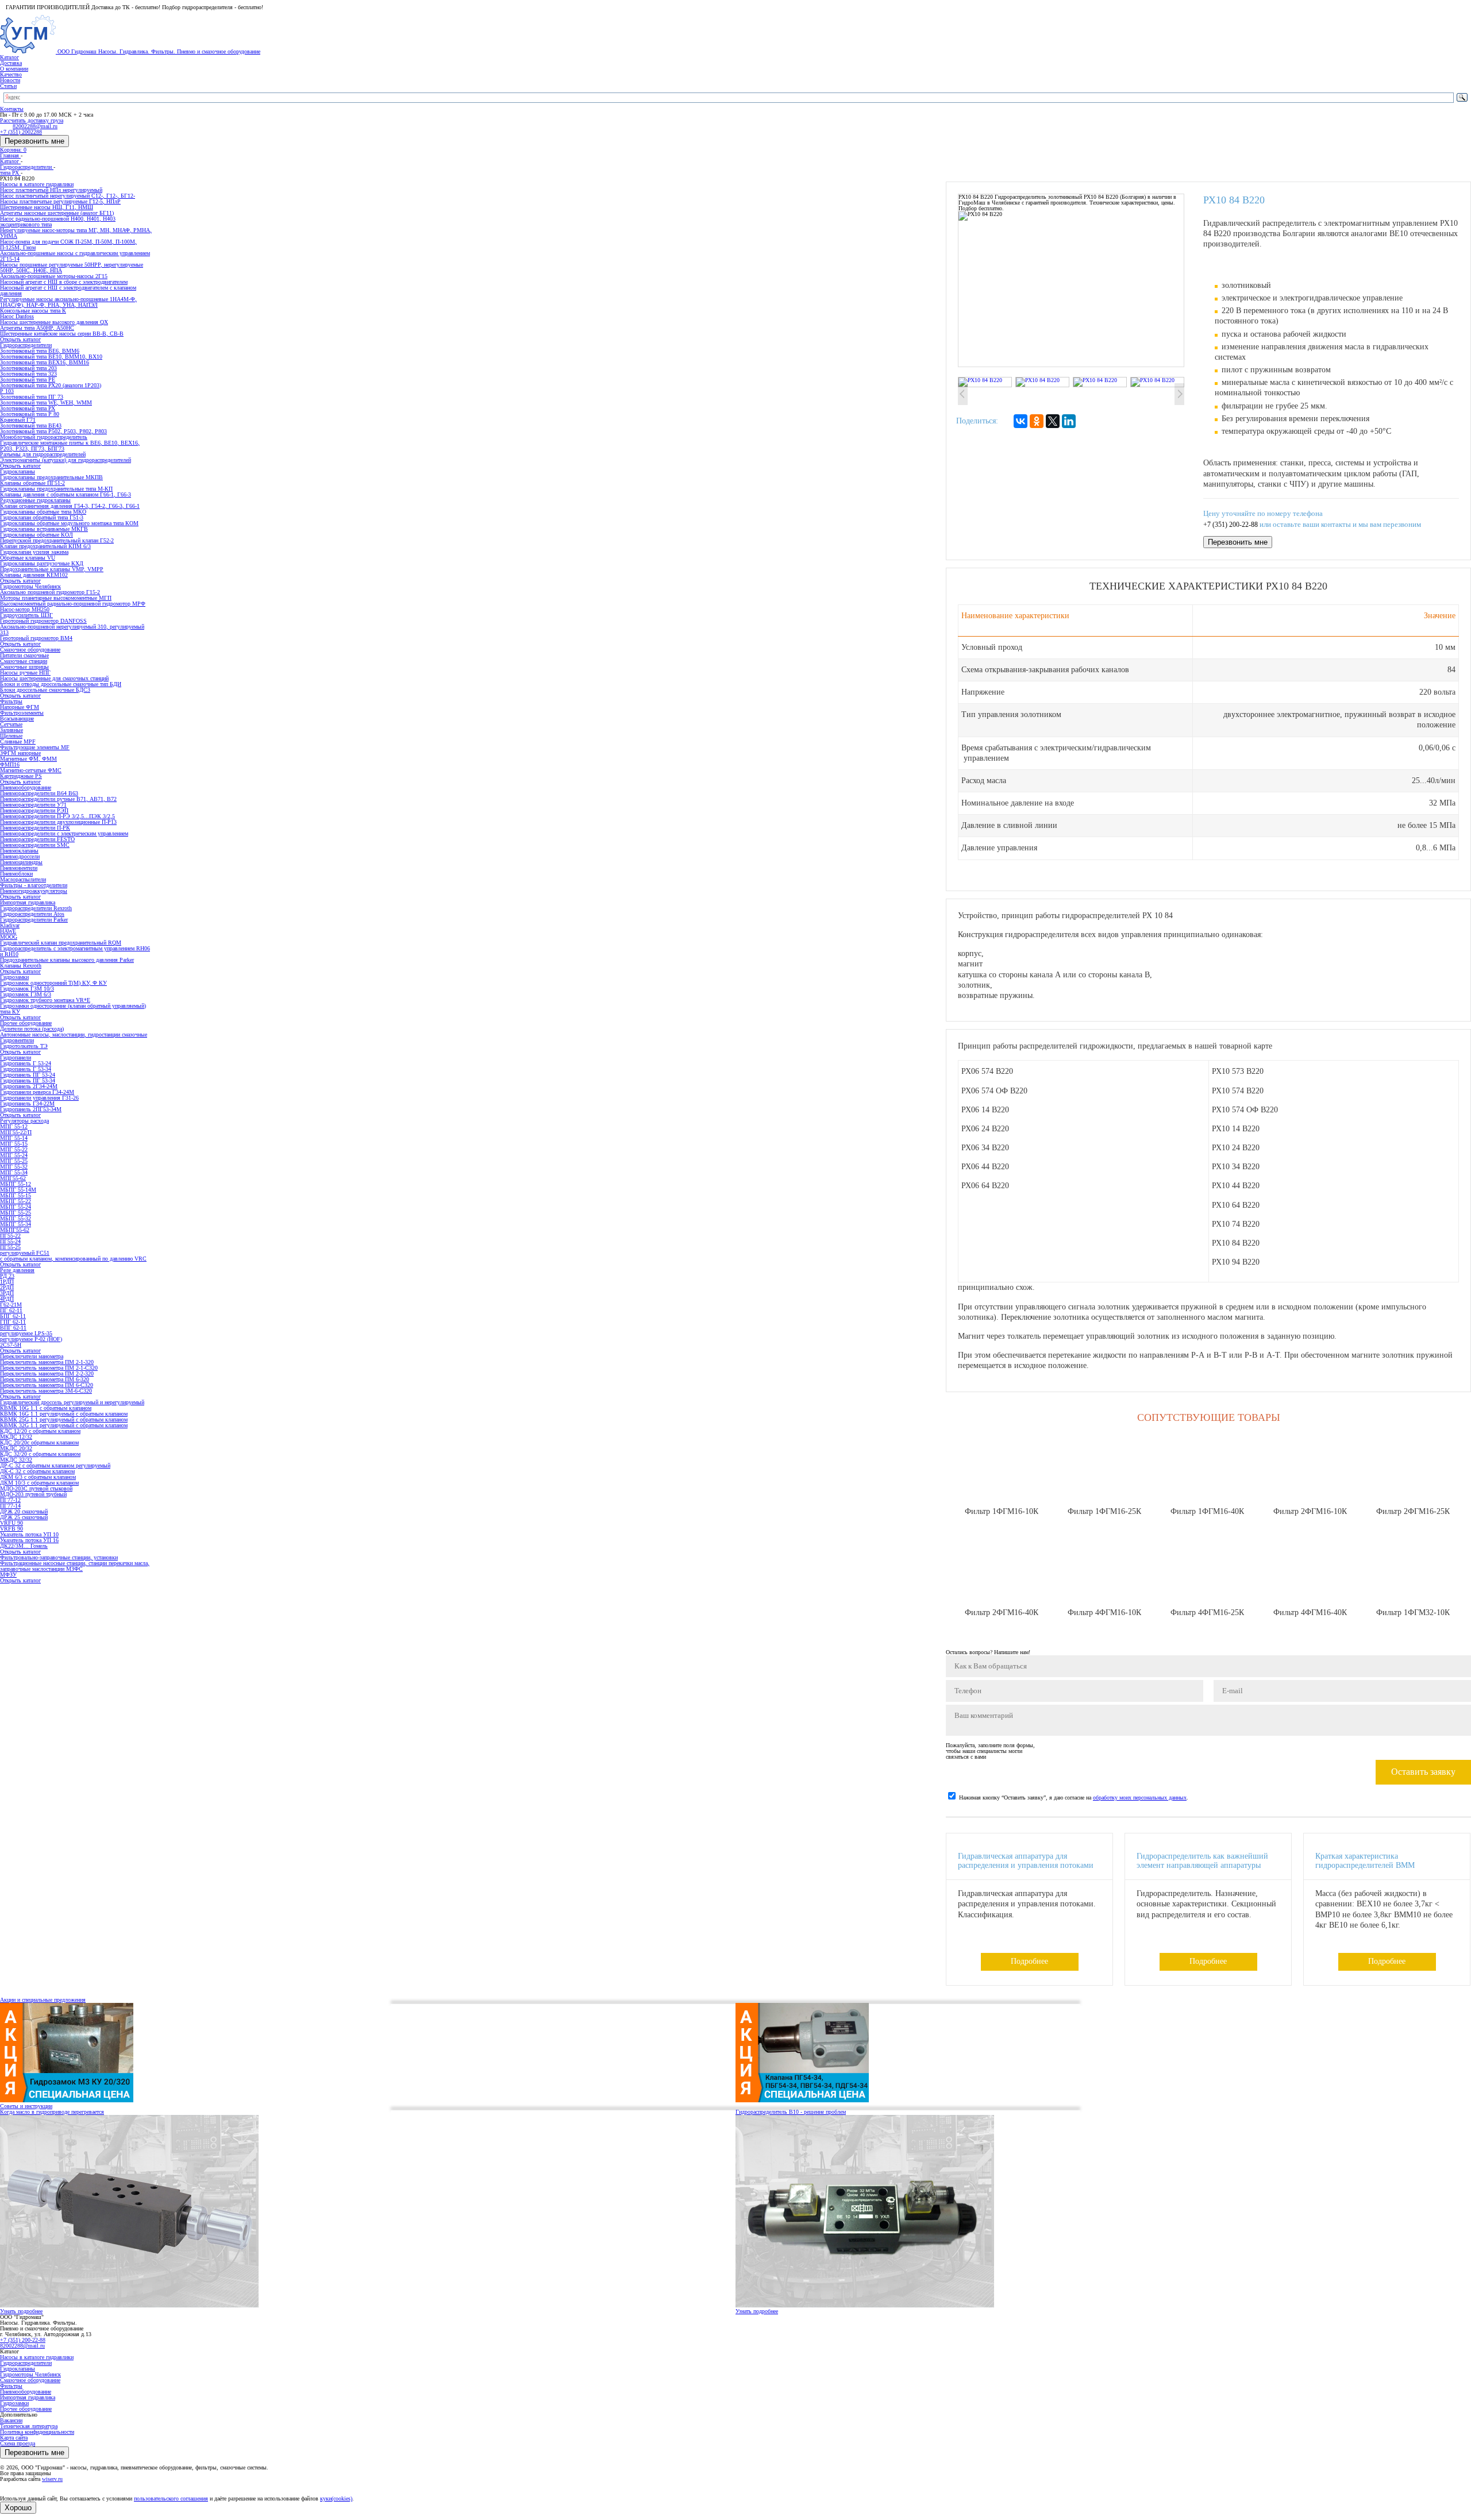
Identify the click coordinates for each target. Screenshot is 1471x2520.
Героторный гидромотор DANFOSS (43, 621)
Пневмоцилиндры (21, 862)
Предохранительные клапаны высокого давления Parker (67, 960)
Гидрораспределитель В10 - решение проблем (791, 2112)
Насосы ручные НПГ (25, 673)
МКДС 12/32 (16, 1437)
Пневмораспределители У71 (33, 805)
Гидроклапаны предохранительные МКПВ (51, 477)
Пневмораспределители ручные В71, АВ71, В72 (58, 799)
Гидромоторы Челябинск (30, 2374)
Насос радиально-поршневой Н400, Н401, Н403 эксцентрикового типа (58, 221)
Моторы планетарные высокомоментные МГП (56, 598)
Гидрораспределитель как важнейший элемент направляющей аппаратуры (1202, 1861)
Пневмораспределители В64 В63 (39, 793)
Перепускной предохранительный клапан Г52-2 (57, 540)
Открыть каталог (20, 339)
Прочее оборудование (26, 2409)
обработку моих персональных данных (1140, 1797)
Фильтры (11, 2386)
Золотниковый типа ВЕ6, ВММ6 (40, 351)
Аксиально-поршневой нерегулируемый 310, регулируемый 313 (72, 629)
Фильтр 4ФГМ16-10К (1104, 1612)
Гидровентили (17, 1040)
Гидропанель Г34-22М (27, 1103)
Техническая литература (29, 2426)
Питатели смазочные (24, 655)
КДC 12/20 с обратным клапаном (40, 1431)
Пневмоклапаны (19, 851)
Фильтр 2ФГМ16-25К (1413, 1511)
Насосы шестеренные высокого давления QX (54, 322)
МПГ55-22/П (16, 1132)
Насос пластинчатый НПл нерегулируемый (51, 190)
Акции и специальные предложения (43, 2000)
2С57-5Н (11, 1345)
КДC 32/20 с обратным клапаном (40, 1454)
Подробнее (1029, 1961)
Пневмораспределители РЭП (34, 810)
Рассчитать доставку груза (32, 120)
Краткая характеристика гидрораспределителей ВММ (1365, 1861)
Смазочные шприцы (24, 667)
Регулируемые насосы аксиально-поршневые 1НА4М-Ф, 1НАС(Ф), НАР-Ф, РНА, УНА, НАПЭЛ (68, 302)
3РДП (7, 1293)
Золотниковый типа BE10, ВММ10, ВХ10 (51, 357)
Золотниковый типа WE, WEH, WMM (46, 402)
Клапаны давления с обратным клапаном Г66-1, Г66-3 (66, 494)
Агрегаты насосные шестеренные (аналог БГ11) (57, 213)
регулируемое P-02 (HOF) (31, 1339)
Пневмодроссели (20, 856)
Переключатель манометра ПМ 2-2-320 (47, 1373)
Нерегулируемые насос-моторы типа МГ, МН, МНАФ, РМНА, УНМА (76, 233)
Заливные (11, 730)
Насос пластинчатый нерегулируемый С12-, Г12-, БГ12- (68, 196)
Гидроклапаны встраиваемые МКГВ (44, 529)
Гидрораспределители (26, 2363)
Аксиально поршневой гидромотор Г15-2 (50, 592)
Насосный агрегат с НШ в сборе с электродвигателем (64, 282)
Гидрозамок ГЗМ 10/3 (27, 989)
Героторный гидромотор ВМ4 (36, 638)
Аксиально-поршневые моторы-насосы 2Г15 (54, 276)
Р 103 (7, 391)
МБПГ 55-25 (16, 1213)
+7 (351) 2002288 (21, 132)
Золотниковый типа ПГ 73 (32, 397)
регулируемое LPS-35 (26, 1333)
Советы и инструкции (26, 2106)
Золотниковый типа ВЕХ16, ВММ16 (45, 362)
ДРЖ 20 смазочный (24, 1511)
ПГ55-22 (10, 1236)
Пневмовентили (19, 868)
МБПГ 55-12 (16, 1184)
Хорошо (18, 2508)
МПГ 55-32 (14, 1167)
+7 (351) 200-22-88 (1231, 525)
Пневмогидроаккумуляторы (34, 891)
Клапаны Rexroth (21, 966)
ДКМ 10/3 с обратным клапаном (39, 1483)
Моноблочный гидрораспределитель (44, 437)
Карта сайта (14, 2438)
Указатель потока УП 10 (29, 1534)
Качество (11, 74)
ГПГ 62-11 (13, 1322)
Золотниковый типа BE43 (31, 425)
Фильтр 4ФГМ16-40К (1310, 1612)
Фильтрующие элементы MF (35, 747)
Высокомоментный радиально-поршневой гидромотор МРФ (73, 604)
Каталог (9, 57)
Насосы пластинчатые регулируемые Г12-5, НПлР (60, 201)
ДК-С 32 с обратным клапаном (37, 1471)
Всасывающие (17, 718)
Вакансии (11, 2420)
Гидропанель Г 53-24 (26, 1063)
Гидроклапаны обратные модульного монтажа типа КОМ (69, 523)
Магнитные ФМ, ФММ (28, 759)
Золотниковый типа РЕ (28, 379)
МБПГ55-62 (15, 1230)
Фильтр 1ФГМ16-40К (1207, 1511)
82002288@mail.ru (22, 2346)
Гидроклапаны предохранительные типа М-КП (56, 489)
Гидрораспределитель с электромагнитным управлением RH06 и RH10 (75, 951)
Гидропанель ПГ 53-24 (28, 1075)
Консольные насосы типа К (33, 311)
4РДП (7, 1299)
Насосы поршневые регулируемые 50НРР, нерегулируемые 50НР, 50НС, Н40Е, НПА (72, 267)
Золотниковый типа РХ (28, 408)
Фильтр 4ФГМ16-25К (1207, 1612)
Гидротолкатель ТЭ (24, 1046)
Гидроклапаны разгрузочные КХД (42, 563)
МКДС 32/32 (16, 1460)
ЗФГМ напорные (20, 753)
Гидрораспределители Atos (32, 914)
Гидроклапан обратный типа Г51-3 (42, 517)
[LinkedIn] (1069, 421)
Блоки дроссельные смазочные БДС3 (45, 690)
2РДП (7, 1287)
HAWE (8, 931)
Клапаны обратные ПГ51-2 (32, 483)
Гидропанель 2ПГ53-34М (31, 1109)
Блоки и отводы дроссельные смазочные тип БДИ (61, 684)
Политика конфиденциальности (37, 2432)
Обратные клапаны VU (28, 558)
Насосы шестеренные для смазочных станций (54, 678)
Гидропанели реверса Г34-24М (37, 1092)
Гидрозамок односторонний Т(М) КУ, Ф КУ (53, 983)
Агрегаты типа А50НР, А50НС (37, 328)
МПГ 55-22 (14, 1149)
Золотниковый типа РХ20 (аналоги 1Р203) (51, 385)
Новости (10, 80)
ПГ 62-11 (11, 1310)
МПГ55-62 (13, 1178)
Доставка (11, 63)
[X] (1053, 421)
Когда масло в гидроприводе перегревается (52, 2112)
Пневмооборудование (26, 2392)
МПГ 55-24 (14, 1155)
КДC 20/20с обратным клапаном (39, 1442)
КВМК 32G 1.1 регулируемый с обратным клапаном (64, 1425)
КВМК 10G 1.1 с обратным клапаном (46, 1408)
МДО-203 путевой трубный (33, 1494)
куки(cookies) (336, 2498)
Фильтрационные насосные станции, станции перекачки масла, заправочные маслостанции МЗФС (75, 1566)
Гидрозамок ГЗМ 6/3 (26, 994)
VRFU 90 (11, 1523)
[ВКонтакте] (1021, 421)
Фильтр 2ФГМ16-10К (1310, 1511)
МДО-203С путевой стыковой (36, 1488)
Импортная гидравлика (28, 2397)
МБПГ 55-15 (16, 1195)
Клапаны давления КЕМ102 (34, 575)
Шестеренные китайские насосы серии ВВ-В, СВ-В (62, 334)
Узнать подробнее (21, 2311)
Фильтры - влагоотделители (34, 885)
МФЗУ (8, 1575)
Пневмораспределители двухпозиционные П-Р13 (58, 822)
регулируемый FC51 (25, 1253)
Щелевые (11, 736)
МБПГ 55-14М (18, 1190)
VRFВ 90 (11, 1529)
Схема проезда (18, 2443)
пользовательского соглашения (171, 2498)
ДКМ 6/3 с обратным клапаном (38, 1477)
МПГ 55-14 (14, 1138)
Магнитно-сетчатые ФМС (31, 770)
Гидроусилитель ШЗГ (26, 615)
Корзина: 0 (13, 150)
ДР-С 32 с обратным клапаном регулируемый (55, 1465)
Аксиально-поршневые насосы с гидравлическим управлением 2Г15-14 (75, 256)
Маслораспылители (23, 879)
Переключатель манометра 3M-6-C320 (46, 1391)
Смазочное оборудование (30, 2380)
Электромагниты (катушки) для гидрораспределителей (66, 460)
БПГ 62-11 (13, 1316)
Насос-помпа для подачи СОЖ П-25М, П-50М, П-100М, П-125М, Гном (68, 244)
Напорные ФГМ (20, 707)
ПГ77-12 (10, 1500)
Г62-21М (11, 1305)
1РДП (7, 1282)
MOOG (9, 937)
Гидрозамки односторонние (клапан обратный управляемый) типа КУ (73, 1009)
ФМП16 (10, 764)
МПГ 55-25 (14, 1161)
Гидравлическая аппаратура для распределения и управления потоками (1026, 1861)
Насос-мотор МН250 (25, 609)
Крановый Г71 (18, 420)
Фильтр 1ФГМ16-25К (1104, 1511)
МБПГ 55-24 (16, 1207)
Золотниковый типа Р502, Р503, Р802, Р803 (53, 431)
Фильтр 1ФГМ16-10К (1002, 1511)
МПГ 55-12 (14, 1126)
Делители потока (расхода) (32, 1029)
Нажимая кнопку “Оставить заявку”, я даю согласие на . (1074, 1797)
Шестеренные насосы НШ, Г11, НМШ (47, 207)
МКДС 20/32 (16, 1448)
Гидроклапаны (18, 2369)
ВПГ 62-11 (13, 1328)
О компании (14, 69)
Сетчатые (11, 724)
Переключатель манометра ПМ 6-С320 (47, 1385)
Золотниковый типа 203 (28, 368)
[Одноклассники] (1037, 421)
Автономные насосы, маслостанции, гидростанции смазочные (74, 1034)
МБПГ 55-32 (16, 1218)
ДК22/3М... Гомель (24, 1546)
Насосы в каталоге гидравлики (37, 2357)
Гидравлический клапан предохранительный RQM (61, 943)
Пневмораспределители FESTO (37, 839)
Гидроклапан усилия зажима (34, 552)
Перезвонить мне (34, 141)
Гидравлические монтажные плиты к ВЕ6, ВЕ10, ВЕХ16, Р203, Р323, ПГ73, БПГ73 (70, 446)
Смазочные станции (24, 661)
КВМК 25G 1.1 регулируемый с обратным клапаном (64, 1419)
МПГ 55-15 (14, 1144)
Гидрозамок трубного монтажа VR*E (45, 1000)
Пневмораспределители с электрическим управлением (64, 833)
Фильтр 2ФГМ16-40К (1002, 1612)
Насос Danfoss (17, 316)
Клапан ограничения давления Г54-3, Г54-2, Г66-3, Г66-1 (70, 506)
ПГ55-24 (10, 1241)
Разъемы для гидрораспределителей (43, 454)
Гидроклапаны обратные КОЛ (36, 535)
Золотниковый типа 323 (28, 374)
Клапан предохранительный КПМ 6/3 (45, 546)
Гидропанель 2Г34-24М (29, 1086)
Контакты (12, 109)
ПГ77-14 (10, 1506)
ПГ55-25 (10, 1247)
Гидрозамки (14, 2403)
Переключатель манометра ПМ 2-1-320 (47, 1362)
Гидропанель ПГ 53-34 (28, 1080)
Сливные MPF (18, 741)
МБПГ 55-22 (16, 1201)
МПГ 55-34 (14, 1172)
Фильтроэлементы (22, 713)
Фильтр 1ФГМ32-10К (1413, 1612)
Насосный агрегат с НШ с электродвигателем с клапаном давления (68, 290)
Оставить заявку (1423, 1772)
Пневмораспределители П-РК (35, 828)
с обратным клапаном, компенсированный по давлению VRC (73, 1259)
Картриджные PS (21, 776)
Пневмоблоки (16, 874)
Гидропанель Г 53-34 (26, 1069)
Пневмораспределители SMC (35, 845)
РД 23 (7, 1276)
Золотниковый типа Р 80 (30, 414)
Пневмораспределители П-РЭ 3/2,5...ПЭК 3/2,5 (57, 816)
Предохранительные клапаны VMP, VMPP (52, 569)
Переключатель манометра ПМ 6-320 (45, 1379)
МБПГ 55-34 (16, 1224)
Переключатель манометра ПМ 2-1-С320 (49, 1368)
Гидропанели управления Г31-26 (39, 1098)
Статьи (8, 86)
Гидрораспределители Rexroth (36, 908)
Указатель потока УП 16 (29, 1540)
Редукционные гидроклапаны (35, 500)
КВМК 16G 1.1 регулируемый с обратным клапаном (64, 1414)
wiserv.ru (52, 2479)
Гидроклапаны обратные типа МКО (43, 512)
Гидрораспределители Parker (34, 920)
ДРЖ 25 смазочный (24, 1517)
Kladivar (10, 925)
